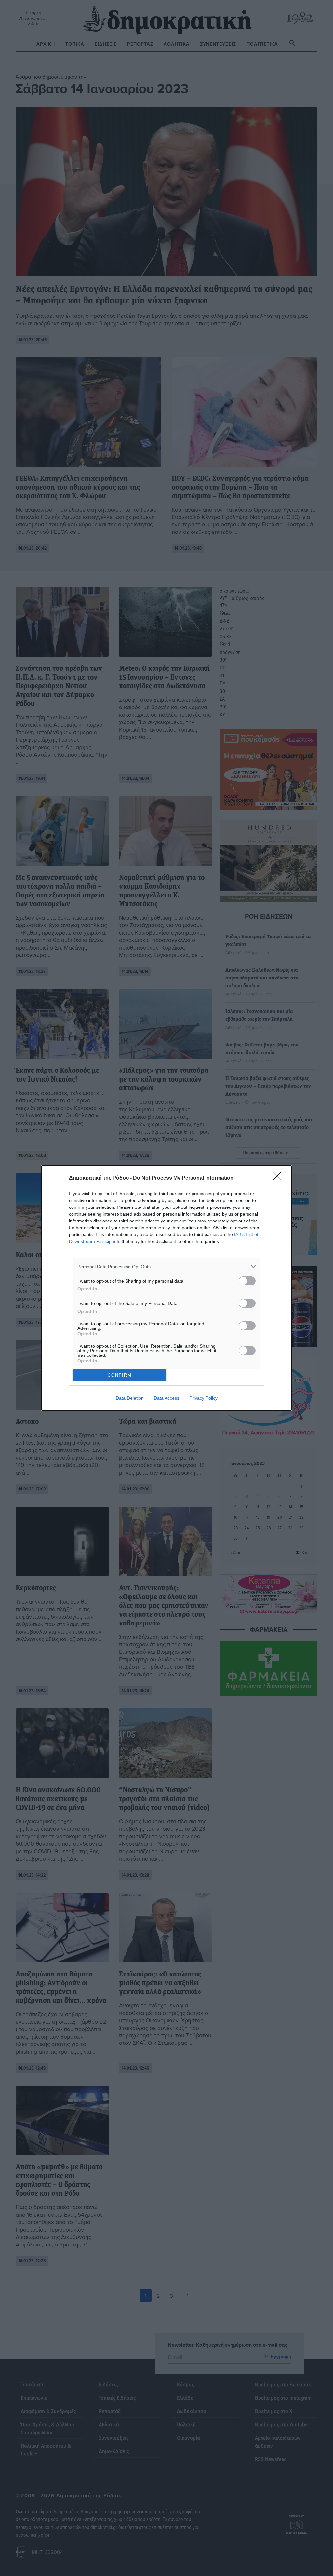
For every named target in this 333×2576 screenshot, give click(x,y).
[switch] (247, 1281)
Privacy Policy (203, 1398)
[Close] (279, 1178)
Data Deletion (130, 1398)
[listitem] (166, 1267)
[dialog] (166, 1288)
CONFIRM (120, 1375)
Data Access (166, 1398)
